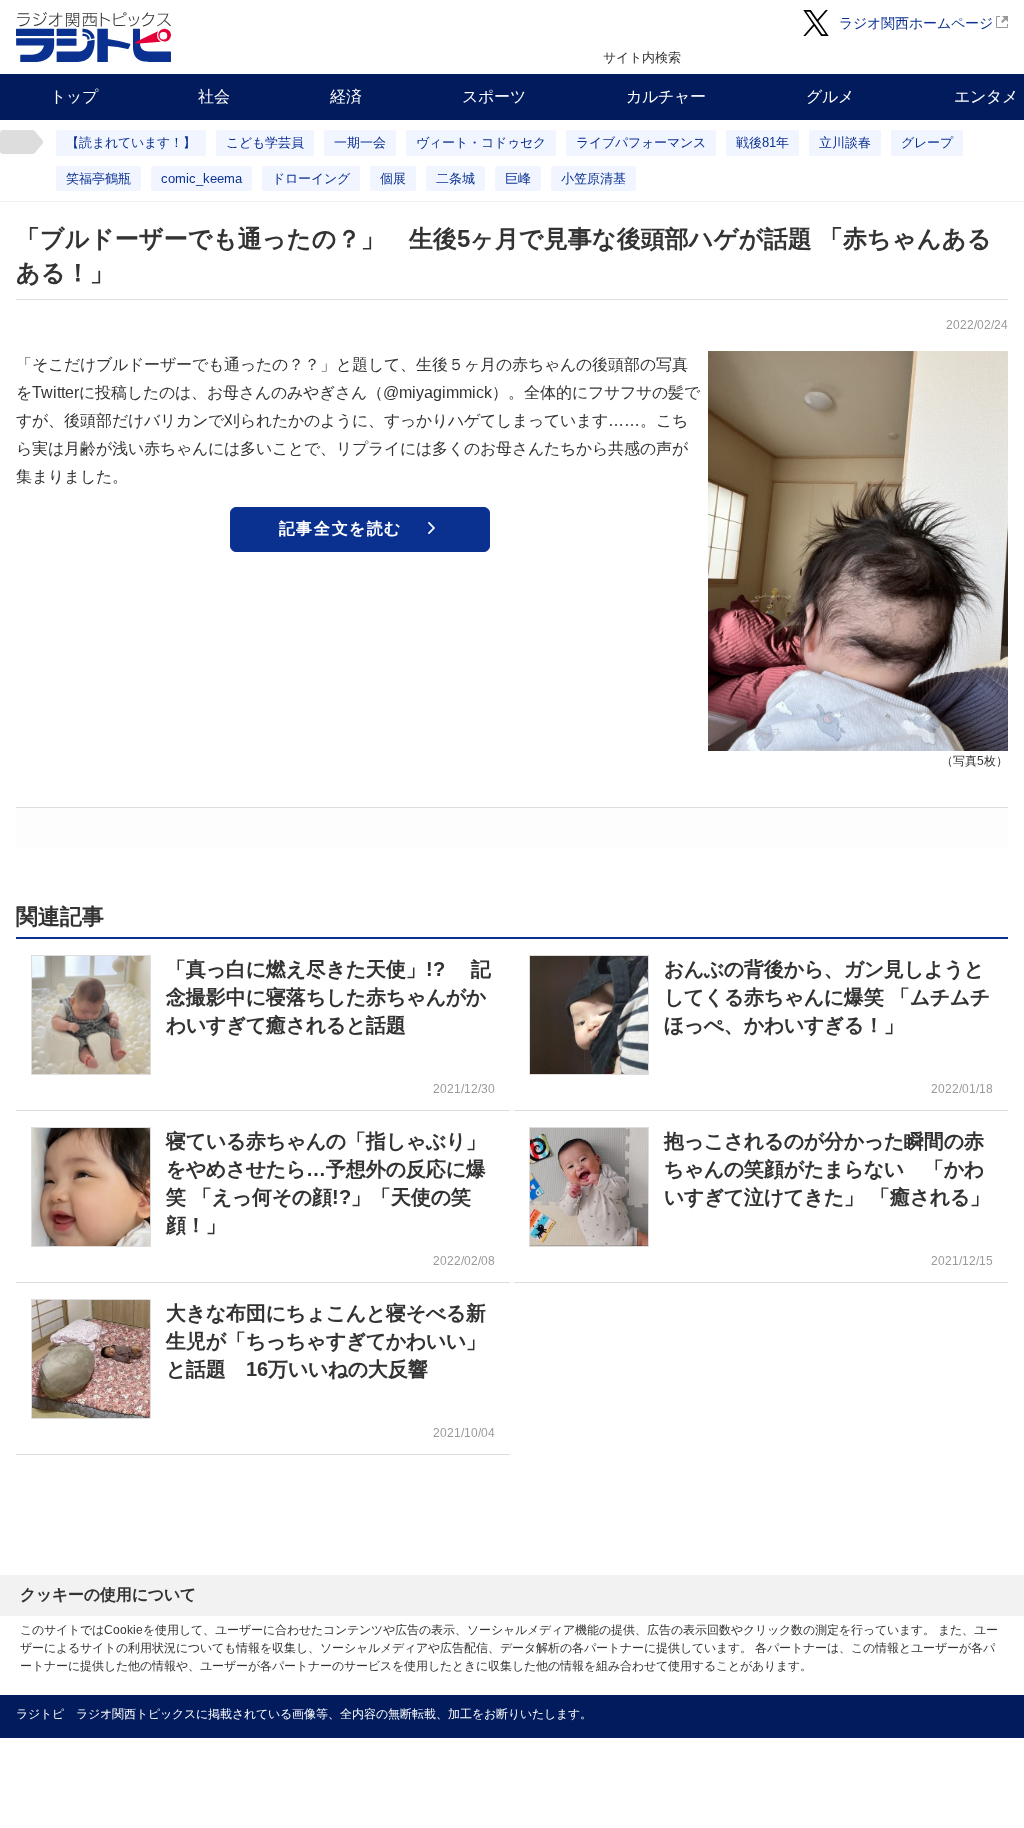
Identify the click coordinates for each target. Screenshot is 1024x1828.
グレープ (927, 142)
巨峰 (518, 178)
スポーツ (494, 96)
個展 (393, 178)
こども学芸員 (265, 142)
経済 (346, 96)
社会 (214, 96)
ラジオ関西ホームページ (916, 23)
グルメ (830, 96)
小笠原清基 (593, 178)
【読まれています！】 (131, 142)
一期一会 (360, 142)
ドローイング (311, 178)
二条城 (455, 178)
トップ (74, 96)
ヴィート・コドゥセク (481, 142)
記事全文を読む (340, 528)
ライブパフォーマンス (641, 142)
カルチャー (666, 96)
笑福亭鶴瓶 (98, 178)
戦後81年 (762, 142)
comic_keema (201, 178)
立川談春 (845, 142)
